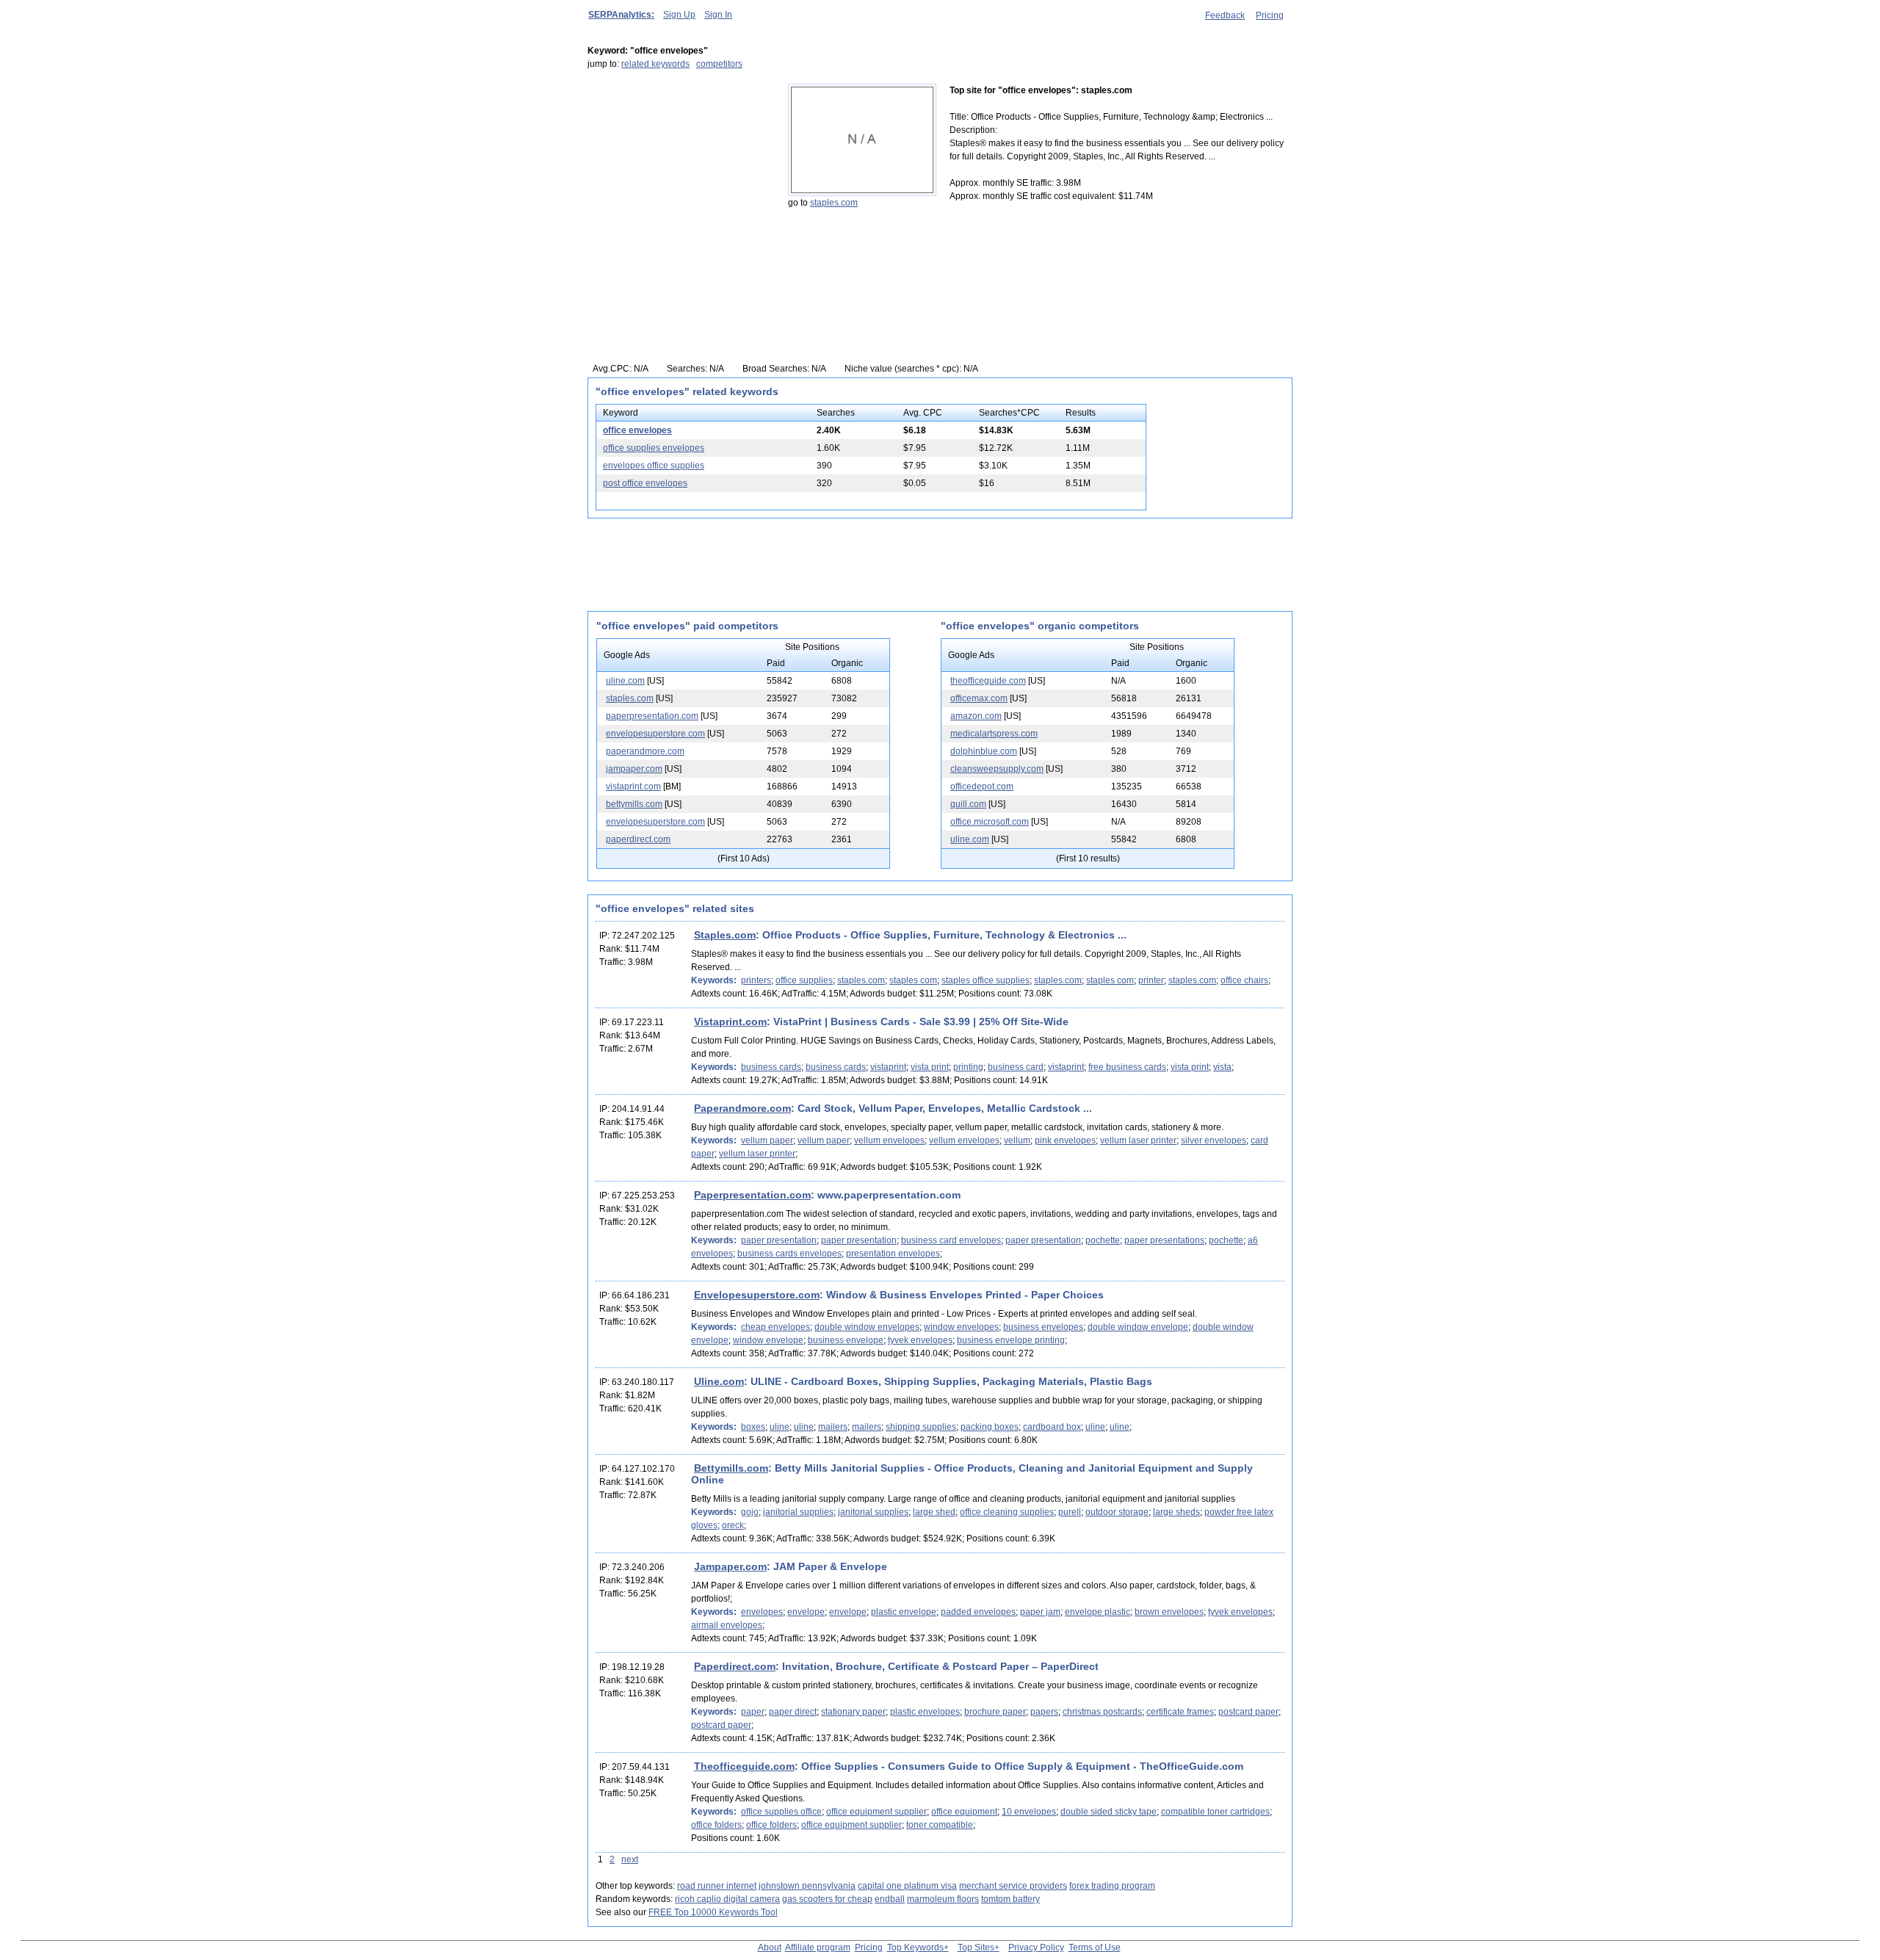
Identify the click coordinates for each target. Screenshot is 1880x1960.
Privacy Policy (1036, 1948)
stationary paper (853, 1712)
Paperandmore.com (742, 1108)
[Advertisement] (679, 176)
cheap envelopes (775, 1327)
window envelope (768, 1340)
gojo (750, 1512)
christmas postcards (1102, 1712)
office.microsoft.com (990, 822)
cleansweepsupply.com (997, 769)
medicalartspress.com (994, 734)
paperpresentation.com (652, 716)
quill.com (968, 804)
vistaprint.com (633, 786)
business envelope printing (1011, 1340)
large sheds (1176, 1512)
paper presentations (1164, 1240)
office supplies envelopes (654, 448)
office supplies (804, 980)
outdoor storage (1117, 1512)
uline (780, 1427)
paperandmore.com (645, 751)
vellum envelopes (889, 1140)
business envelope (846, 1340)
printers (756, 980)
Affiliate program (818, 1948)
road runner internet (717, 1886)
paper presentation (779, 1240)
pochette (1103, 1240)
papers (1044, 1712)
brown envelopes (1169, 1612)
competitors (719, 64)
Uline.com (719, 1381)
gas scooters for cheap (827, 1899)
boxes (753, 1427)
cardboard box (1052, 1427)
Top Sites (976, 1948)
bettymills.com (634, 804)
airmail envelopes (727, 1625)
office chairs (1244, 980)
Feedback (1225, 15)
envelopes (762, 1612)
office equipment (964, 1812)
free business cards (1127, 1067)
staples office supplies (986, 980)
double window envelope (1138, 1327)
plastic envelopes (925, 1712)
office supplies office (781, 1812)
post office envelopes (645, 483)
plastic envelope (904, 1612)
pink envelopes (1065, 1140)
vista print (930, 1067)
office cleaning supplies (1007, 1512)
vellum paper (767, 1140)
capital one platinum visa (907, 1886)
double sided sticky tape (1109, 1812)
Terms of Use (1095, 1948)
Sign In (718, 15)
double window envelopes (867, 1327)
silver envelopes (1214, 1140)
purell (1070, 1512)
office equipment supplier (876, 1812)
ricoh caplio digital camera (727, 1899)
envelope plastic (1098, 1612)
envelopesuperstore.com (655, 734)
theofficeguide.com (988, 681)
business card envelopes (951, 1240)
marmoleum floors (943, 1899)
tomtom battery (1010, 1899)
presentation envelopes (893, 1254)
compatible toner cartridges (1215, 1812)
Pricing (1270, 15)
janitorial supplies (798, 1512)
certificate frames (1180, 1712)
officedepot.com (982, 786)
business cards (771, 1067)
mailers (833, 1427)
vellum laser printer (1138, 1140)
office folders (716, 1825)
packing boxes (990, 1427)
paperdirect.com (638, 839)
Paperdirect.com (735, 1666)
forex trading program (1112, 1886)
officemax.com (979, 698)
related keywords (655, 64)
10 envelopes (1029, 1812)
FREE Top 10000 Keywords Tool (713, 1912)
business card (1016, 1067)
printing (968, 1067)
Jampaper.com (730, 1566)
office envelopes (637, 430)
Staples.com (725, 935)
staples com (913, 980)
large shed (934, 1512)
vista (1222, 1067)
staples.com (834, 203)
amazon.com (976, 716)
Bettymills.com (731, 1468)
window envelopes (961, 1327)
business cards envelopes (789, 1254)
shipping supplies (921, 1427)
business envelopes (1043, 1327)
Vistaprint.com (730, 1021)
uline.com (625, 681)
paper (753, 1712)
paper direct (793, 1712)
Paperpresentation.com (752, 1195)
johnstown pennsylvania (807, 1886)
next (630, 1859)
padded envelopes (978, 1612)
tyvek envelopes (920, 1340)
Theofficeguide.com (744, 1766)
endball (890, 1899)
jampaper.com (634, 769)
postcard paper (1248, 1712)
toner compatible (940, 1825)
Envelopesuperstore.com (757, 1295)
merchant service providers (1013, 1886)
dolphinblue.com (984, 751)
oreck (733, 1525)
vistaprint (888, 1067)
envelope (806, 1612)
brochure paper (995, 1712)
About (770, 1948)
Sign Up (679, 15)
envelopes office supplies (654, 466)
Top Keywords (915, 1948)
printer (1151, 980)
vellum (1017, 1140)
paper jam (1040, 1612)
